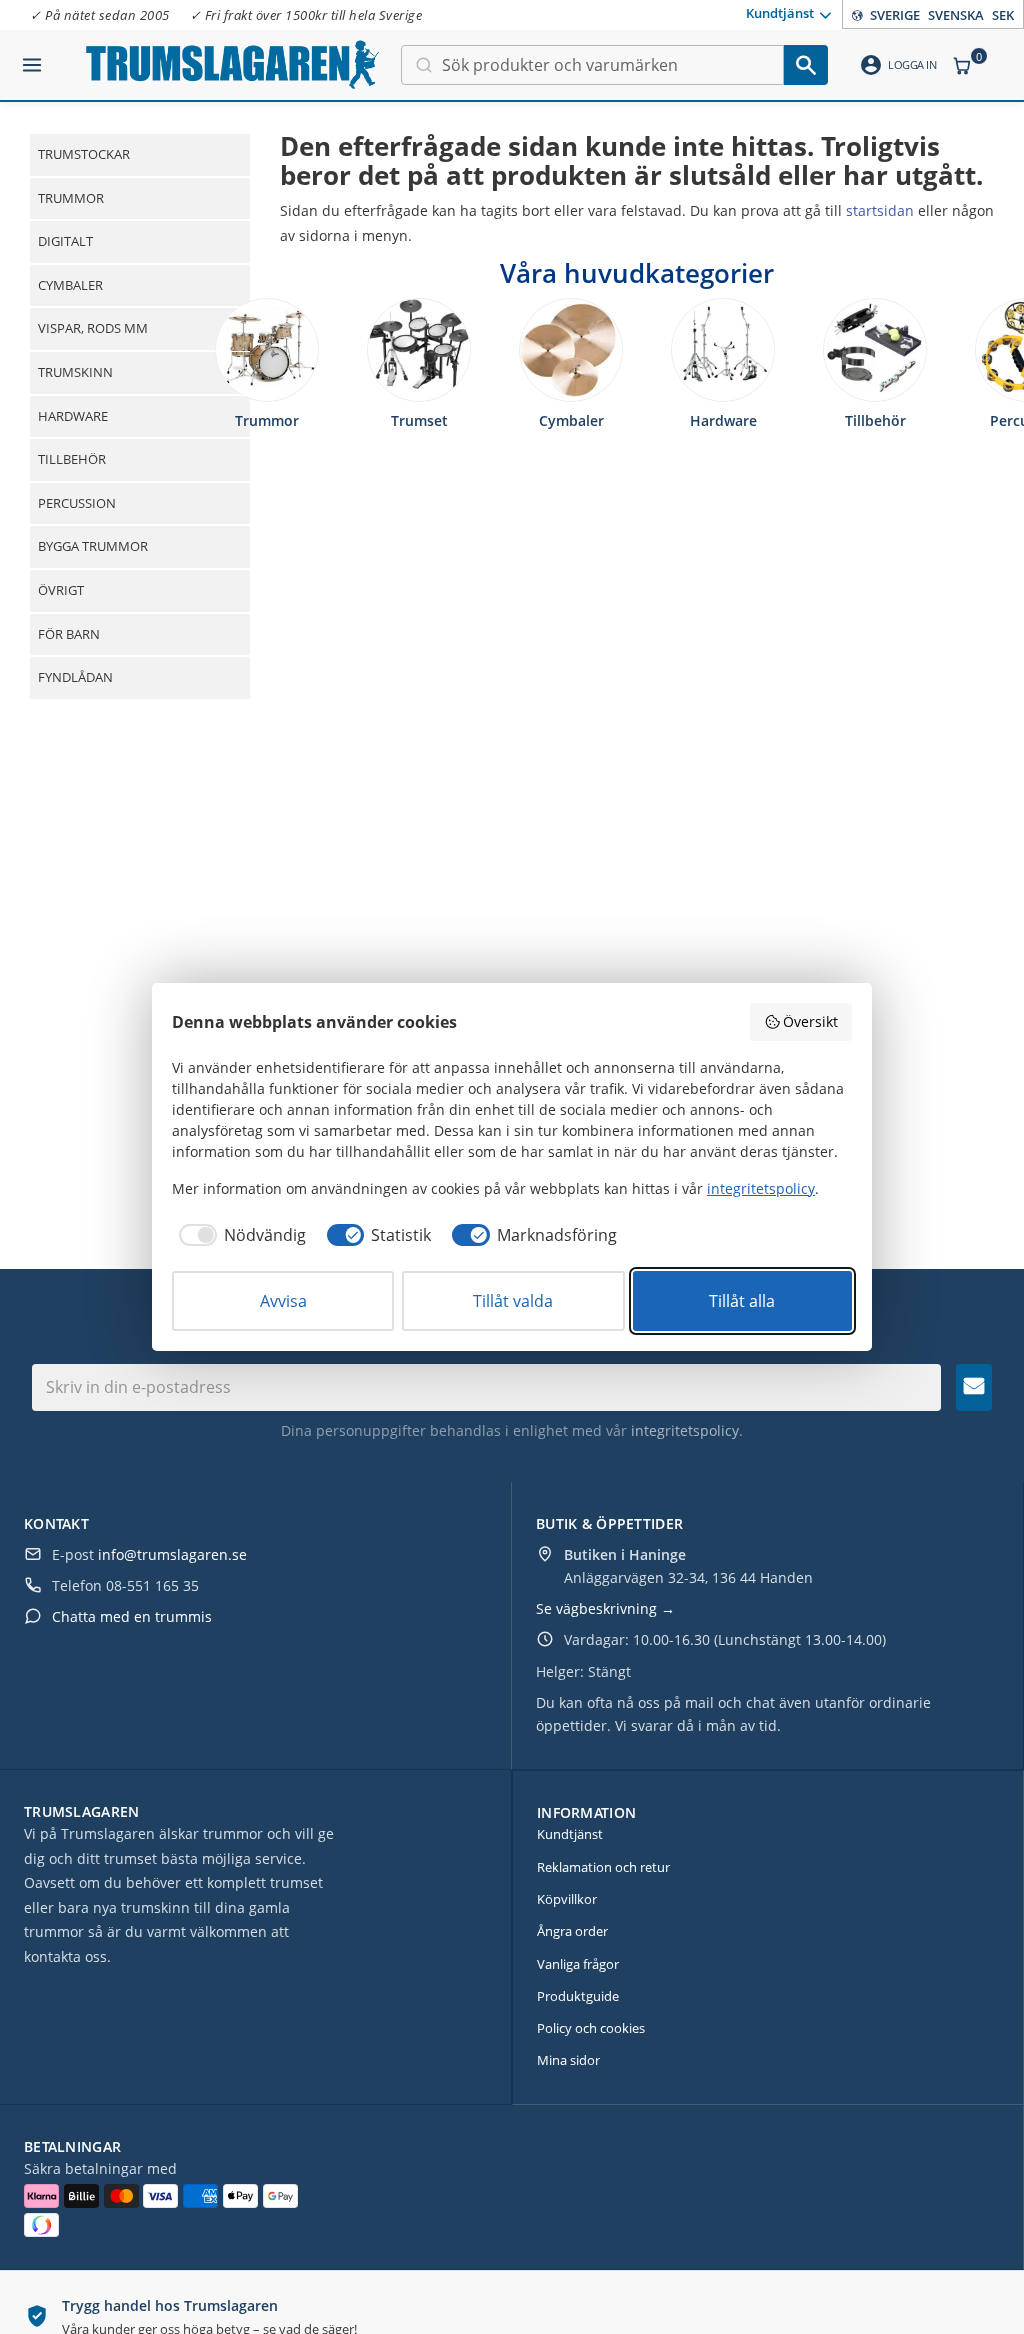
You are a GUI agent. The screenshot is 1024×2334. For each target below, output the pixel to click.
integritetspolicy (685, 1430)
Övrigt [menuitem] (61, 590)
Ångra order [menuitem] (572, 1931)
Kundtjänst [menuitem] (780, 13)
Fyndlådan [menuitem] (75, 677)
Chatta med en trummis (132, 1616)
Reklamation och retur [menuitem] (603, 1867)
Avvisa (283, 1301)
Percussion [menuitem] (77, 503)
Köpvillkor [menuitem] (567, 1899)
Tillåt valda (513, 1301)
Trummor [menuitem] (71, 198)
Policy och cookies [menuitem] (591, 2028)
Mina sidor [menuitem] (568, 2060)
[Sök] (806, 65)
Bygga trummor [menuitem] (93, 546)
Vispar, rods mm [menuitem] (93, 328)
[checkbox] (239, 1235)
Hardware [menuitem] (73, 416)
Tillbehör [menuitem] (72, 459)
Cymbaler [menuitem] (70, 285)
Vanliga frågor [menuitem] (578, 1964)
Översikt (810, 1021)
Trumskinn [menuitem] (75, 372)
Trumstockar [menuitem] (84, 154)
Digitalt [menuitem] (65, 241)
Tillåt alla (742, 1301)
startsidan (880, 210)
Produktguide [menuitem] (578, 1996)
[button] (32, 57)
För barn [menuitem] (69, 634)
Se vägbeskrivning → (605, 1608)
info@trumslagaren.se (172, 1554)
